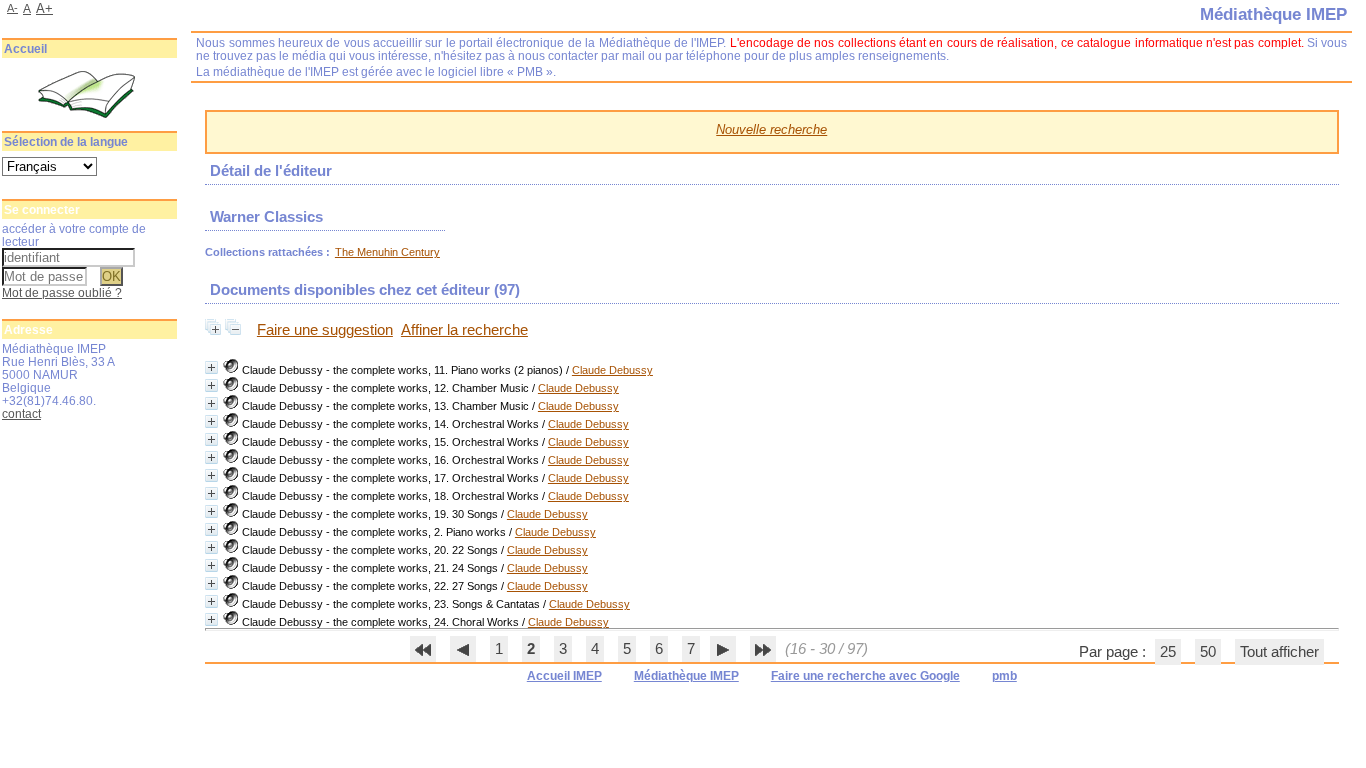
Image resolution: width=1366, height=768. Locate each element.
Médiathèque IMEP (686, 676)
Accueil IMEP (564, 676)
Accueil (25, 49)
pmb (1004, 676)
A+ (44, 8)
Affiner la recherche (464, 330)
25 (1168, 652)
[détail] (211, 367)
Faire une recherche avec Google (865, 676)
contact (21, 413)
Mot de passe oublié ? (62, 292)
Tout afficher (1279, 652)
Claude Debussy (612, 370)
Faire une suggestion (325, 330)
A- (12, 8)
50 (1208, 652)
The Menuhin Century (387, 252)
